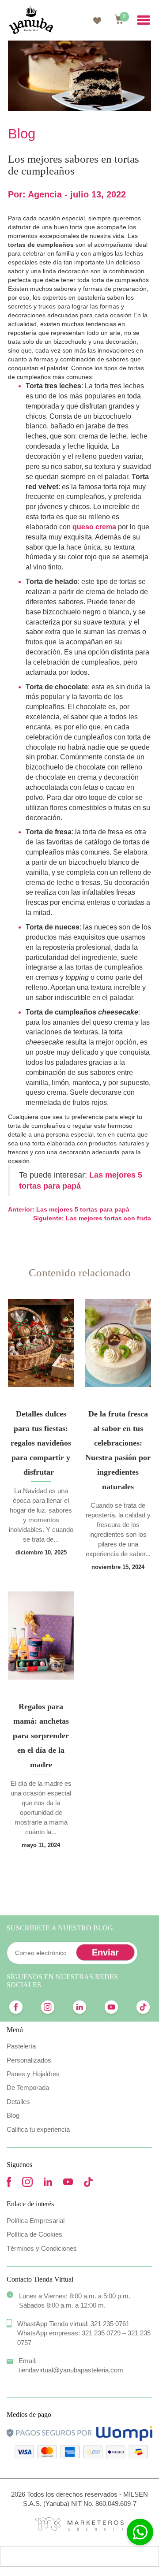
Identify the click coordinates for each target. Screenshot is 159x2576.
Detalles (18, 2102)
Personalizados (29, 2060)
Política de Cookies (34, 2234)
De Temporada (28, 2087)
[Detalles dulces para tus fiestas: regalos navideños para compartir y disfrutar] (41, 1343)
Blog (13, 2115)
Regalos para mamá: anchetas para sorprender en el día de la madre (41, 1736)
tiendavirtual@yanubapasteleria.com (71, 2370)
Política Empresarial (36, 2221)
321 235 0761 (110, 2324)
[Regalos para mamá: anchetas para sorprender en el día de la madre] (41, 1636)
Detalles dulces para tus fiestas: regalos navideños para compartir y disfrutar (41, 1443)
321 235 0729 (101, 2333)
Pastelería (21, 2046)
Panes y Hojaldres (33, 2074)
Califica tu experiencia (38, 2129)
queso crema (94, 527)
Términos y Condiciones (42, 2248)
